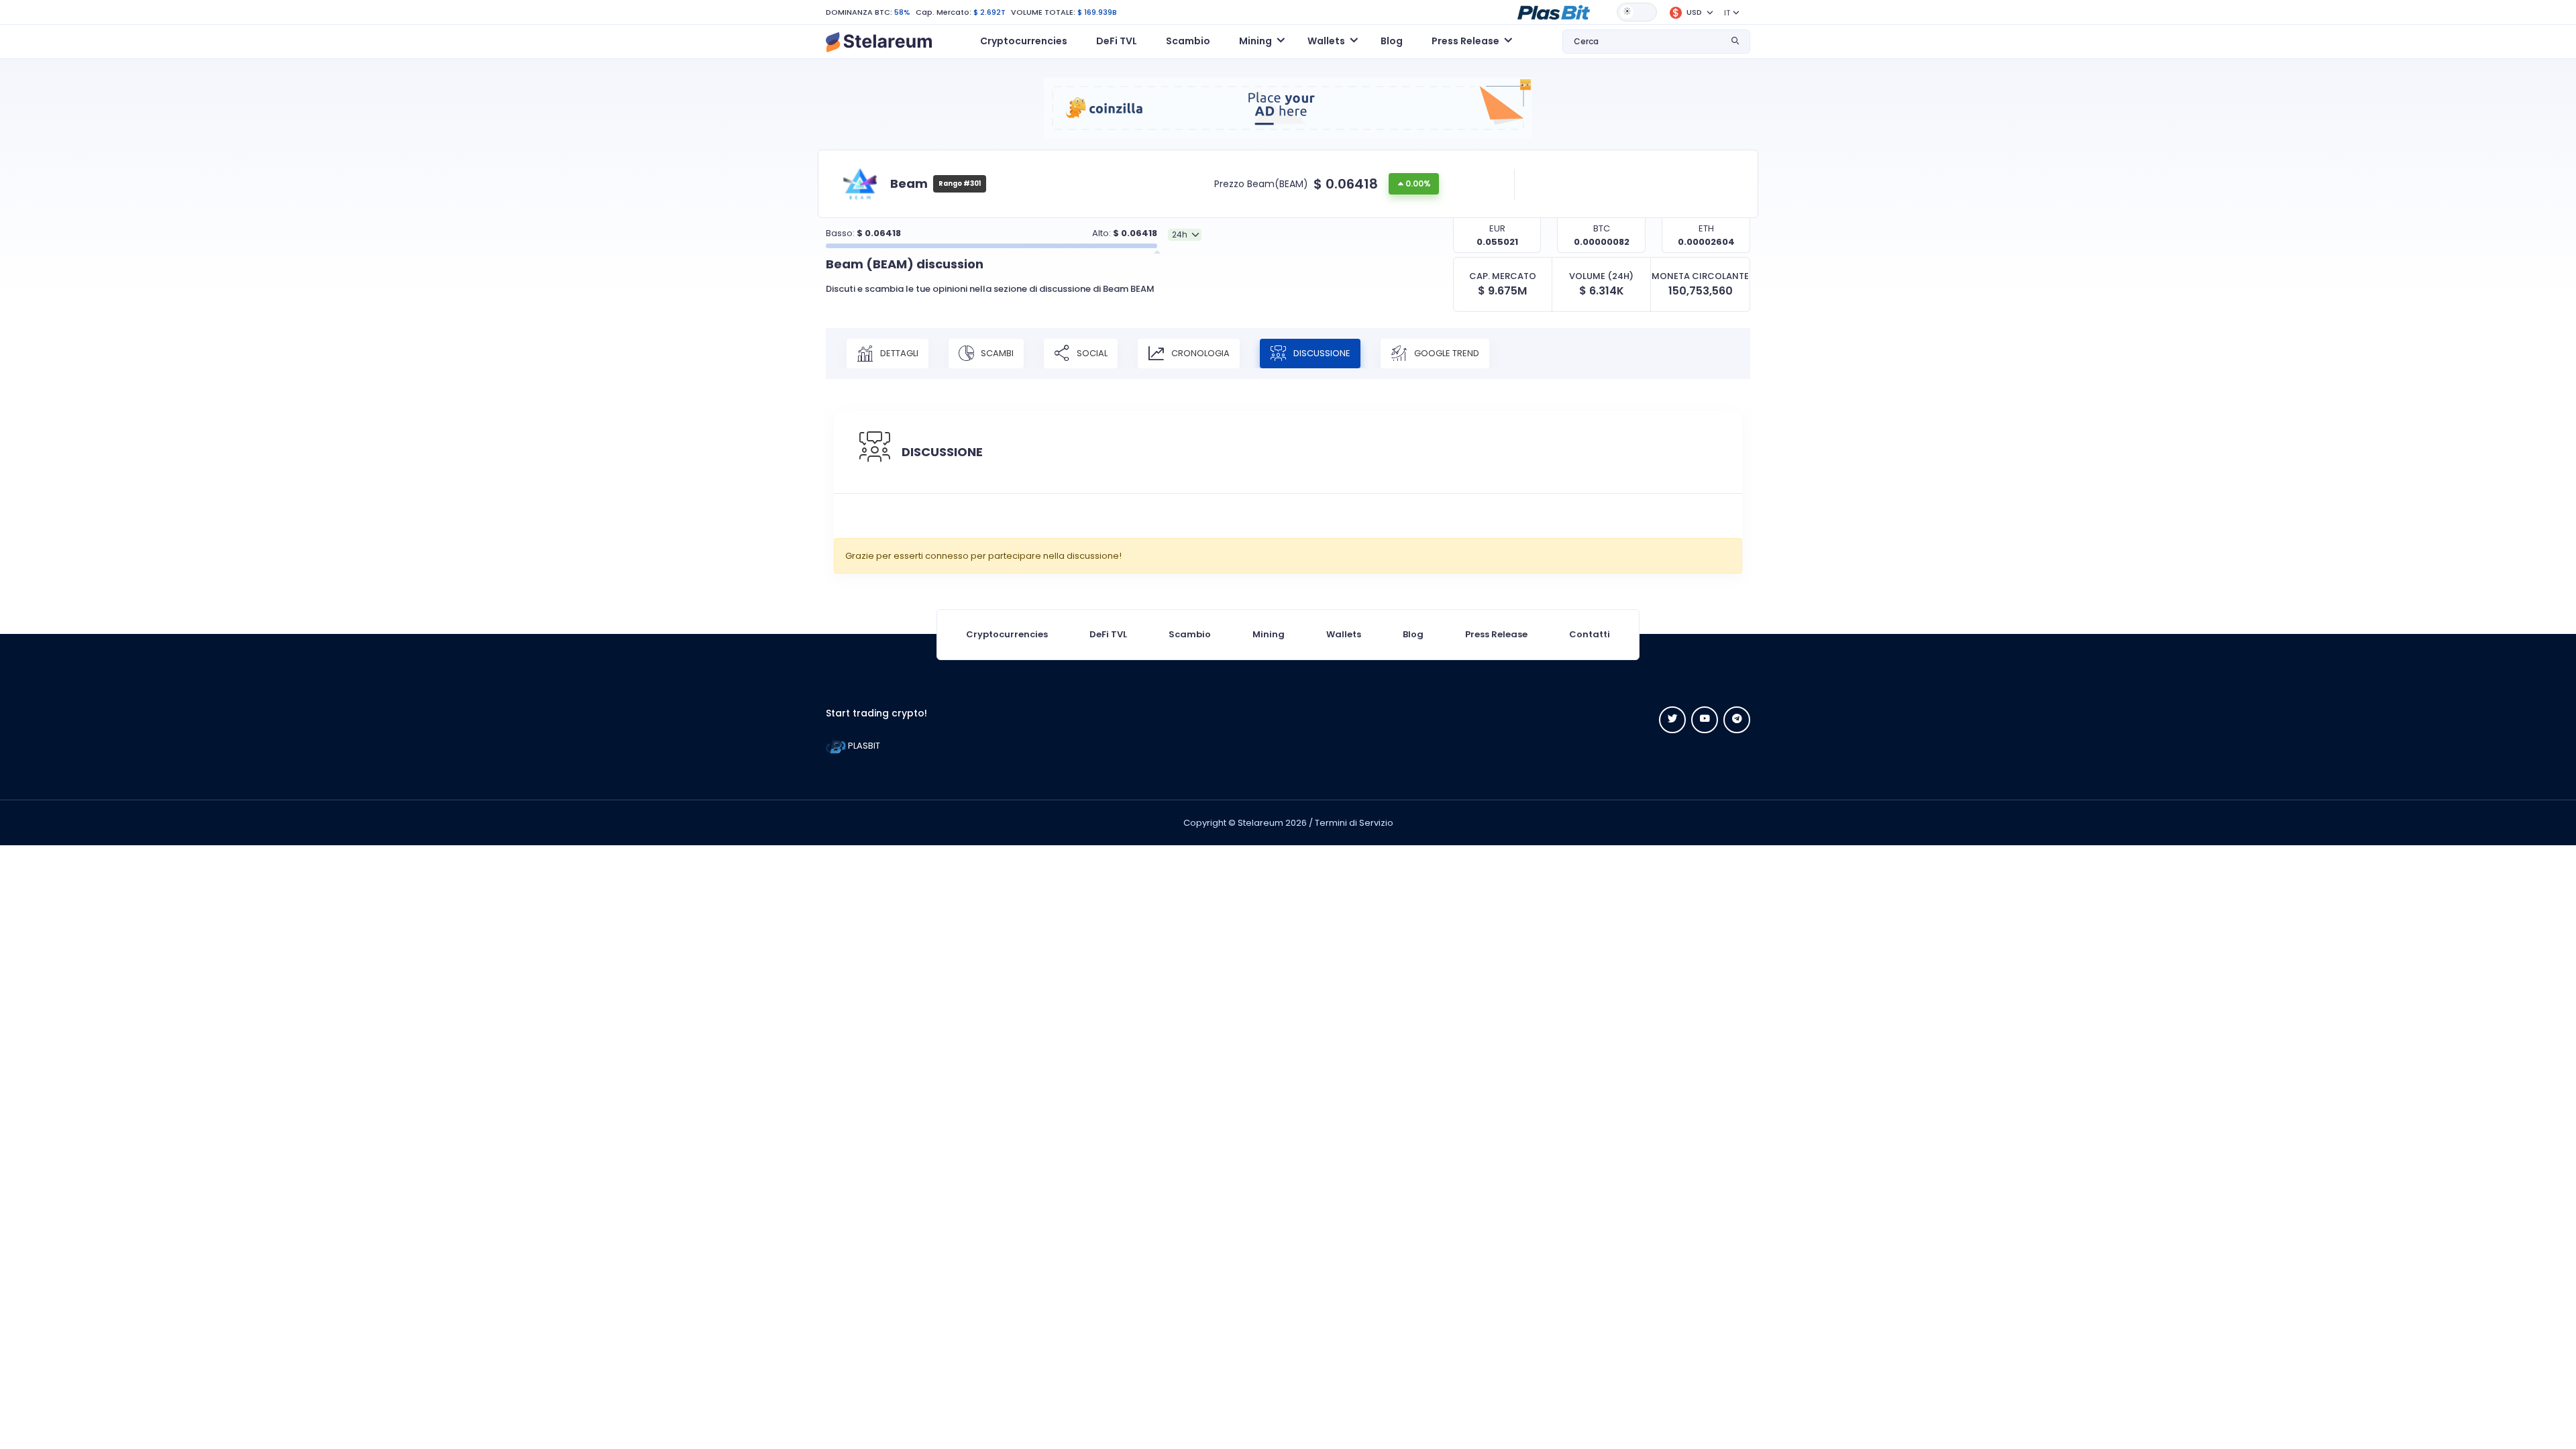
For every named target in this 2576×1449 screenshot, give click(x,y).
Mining (1269, 634)
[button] (1554, 11)
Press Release (1496, 634)
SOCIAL (1091, 353)
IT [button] (1727, 13)
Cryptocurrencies (1024, 41)
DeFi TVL (1117, 41)
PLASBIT (863, 746)
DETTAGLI (898, 353)
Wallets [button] (1326, 41)
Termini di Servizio (1354, 823)
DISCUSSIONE (1321, 353)
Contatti (1590, 634)
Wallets (1344, 634)
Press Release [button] (1465, 41)
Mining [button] (1255, 41)
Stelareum (1260, 823)
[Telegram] (1737, 720)
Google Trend (1446, 353)
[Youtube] (1705, 720)
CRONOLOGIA (1199, 353)
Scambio (1188, 41)
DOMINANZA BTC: (859, 12)
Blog (1392, 41)
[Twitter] (1672, 720)
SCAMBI (996, 353)
